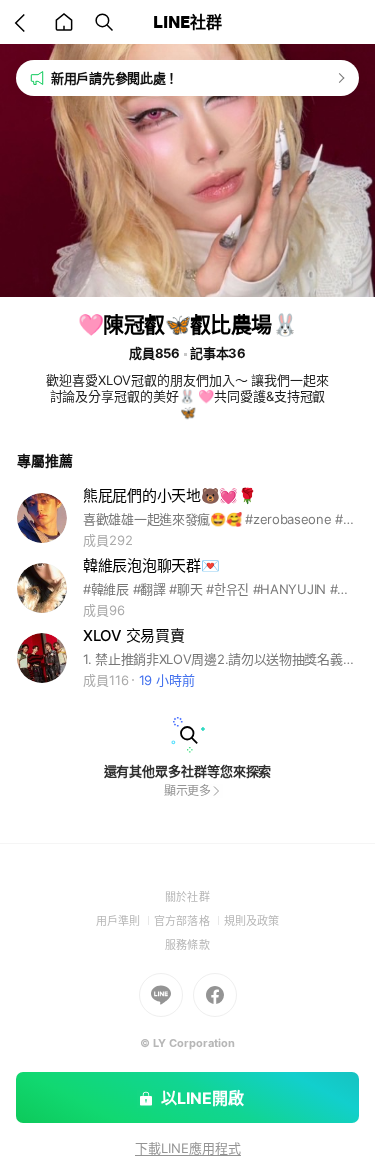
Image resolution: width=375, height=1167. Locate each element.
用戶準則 (125, 921)
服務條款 (187, 945)
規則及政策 (251, 921)
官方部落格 (188, 921)
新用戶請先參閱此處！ (114, 78)
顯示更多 (188, 790)
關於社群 (187, 897)
